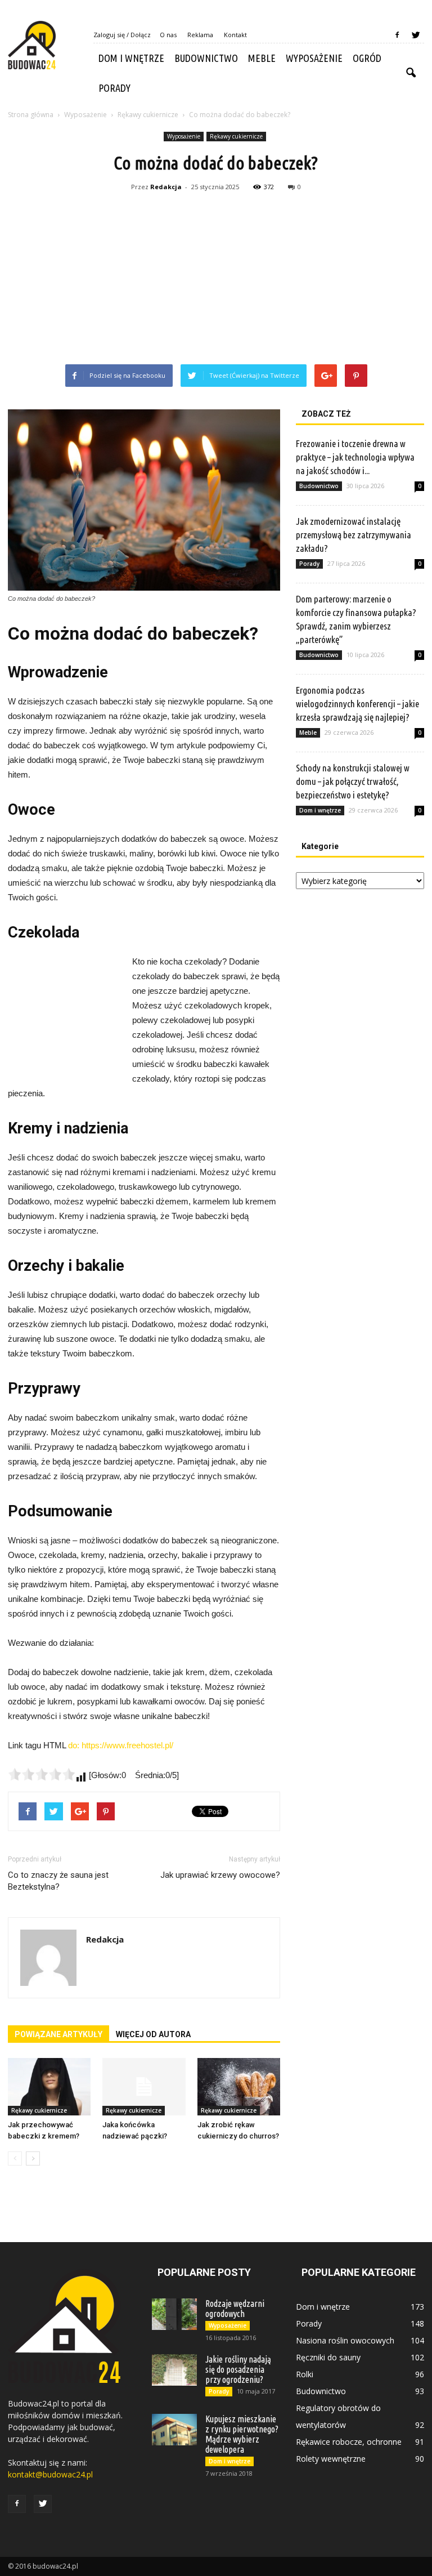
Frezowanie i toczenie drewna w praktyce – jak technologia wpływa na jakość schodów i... (355, 457)
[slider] (42, 1774)
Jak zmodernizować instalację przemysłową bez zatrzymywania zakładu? (354, 535)
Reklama (200, 35)
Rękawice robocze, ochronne (349, 2442)
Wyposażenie (314, 58)
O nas (168, 35)
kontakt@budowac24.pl (50, 2474)
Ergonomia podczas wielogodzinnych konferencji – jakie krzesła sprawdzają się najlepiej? (357, 704)
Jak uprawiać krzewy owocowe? (220, 1875)
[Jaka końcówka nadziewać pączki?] (144, 2086)
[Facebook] (397, 35)
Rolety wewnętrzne (331, 2459)
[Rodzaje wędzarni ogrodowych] (174, 2314)
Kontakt (235, 35)
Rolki (305, 2374)
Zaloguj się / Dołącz (122, 35)
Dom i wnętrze (131, 58)
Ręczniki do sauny (328, 2357)
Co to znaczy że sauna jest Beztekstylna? (58, 1881)
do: (75, 1745)
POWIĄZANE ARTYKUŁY (58, 2034)
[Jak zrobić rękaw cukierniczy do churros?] (239, 2086)
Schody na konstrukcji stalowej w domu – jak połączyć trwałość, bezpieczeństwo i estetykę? (353, 781)
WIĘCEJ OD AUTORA (153, 2034)
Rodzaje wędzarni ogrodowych (235, 2309)
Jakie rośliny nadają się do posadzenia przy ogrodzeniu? (238, 2369)
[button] (411, 73)
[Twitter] (416, 35)
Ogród (367, 58)
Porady (114, 88)
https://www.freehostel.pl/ (127, 1745)
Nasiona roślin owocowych (345, 2340)
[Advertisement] (216, 280)
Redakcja (166, 187)
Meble (262, 58)
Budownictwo (206, 58)
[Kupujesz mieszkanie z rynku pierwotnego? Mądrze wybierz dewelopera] (174, 2430)
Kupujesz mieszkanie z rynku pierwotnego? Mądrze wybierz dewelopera (242, 2434)
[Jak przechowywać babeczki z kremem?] (49, 2086)
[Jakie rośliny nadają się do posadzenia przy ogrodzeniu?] (174, 2370)
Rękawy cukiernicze (236, 136)
